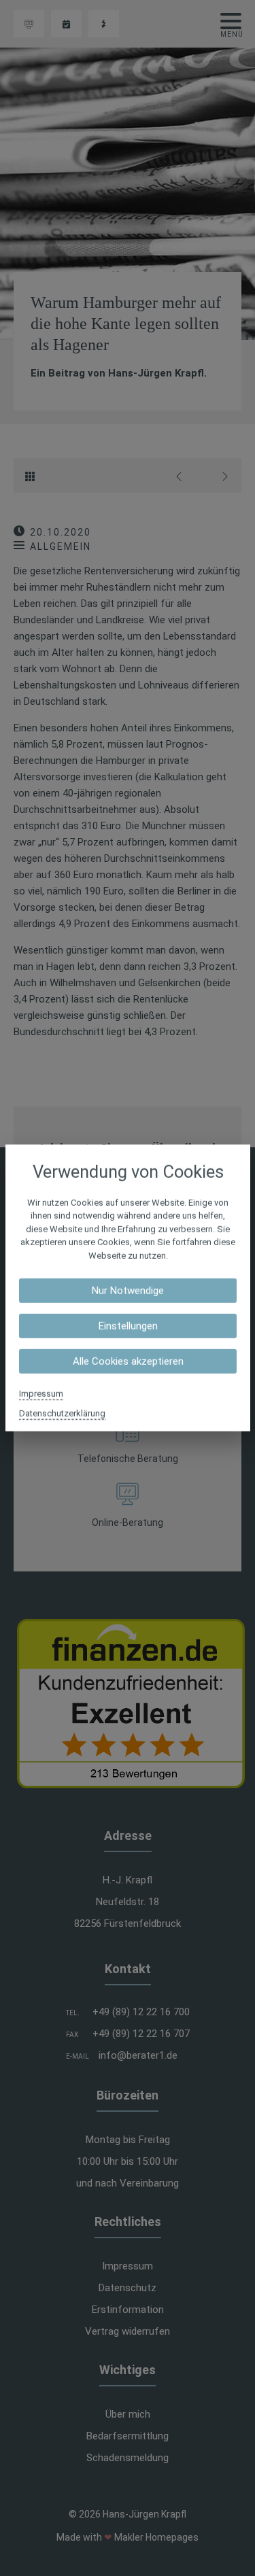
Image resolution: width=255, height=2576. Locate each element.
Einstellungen (128, 1326)
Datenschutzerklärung (62, 1413)
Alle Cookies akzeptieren (128, 1361)
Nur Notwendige (128, 1291)
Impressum (41, 1394)
